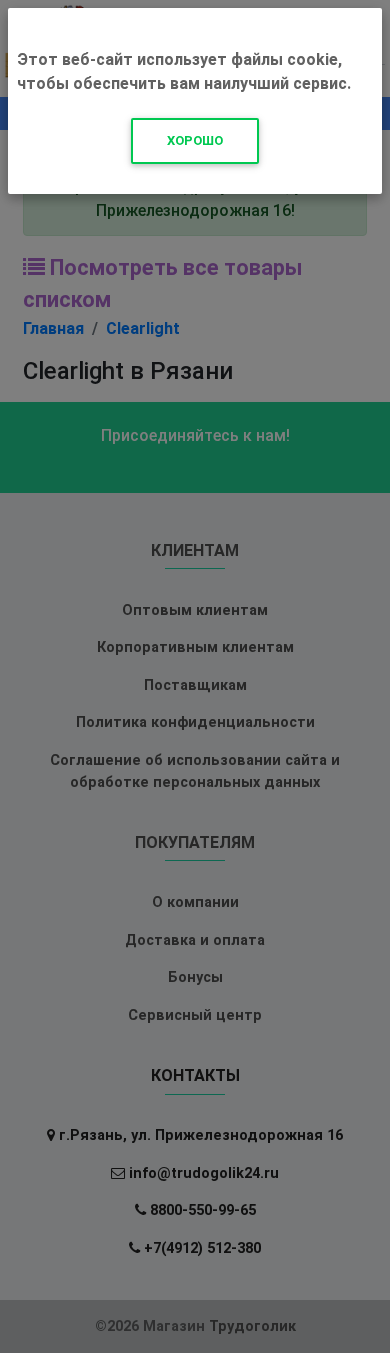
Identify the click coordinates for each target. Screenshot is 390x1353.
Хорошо (195, 140)
